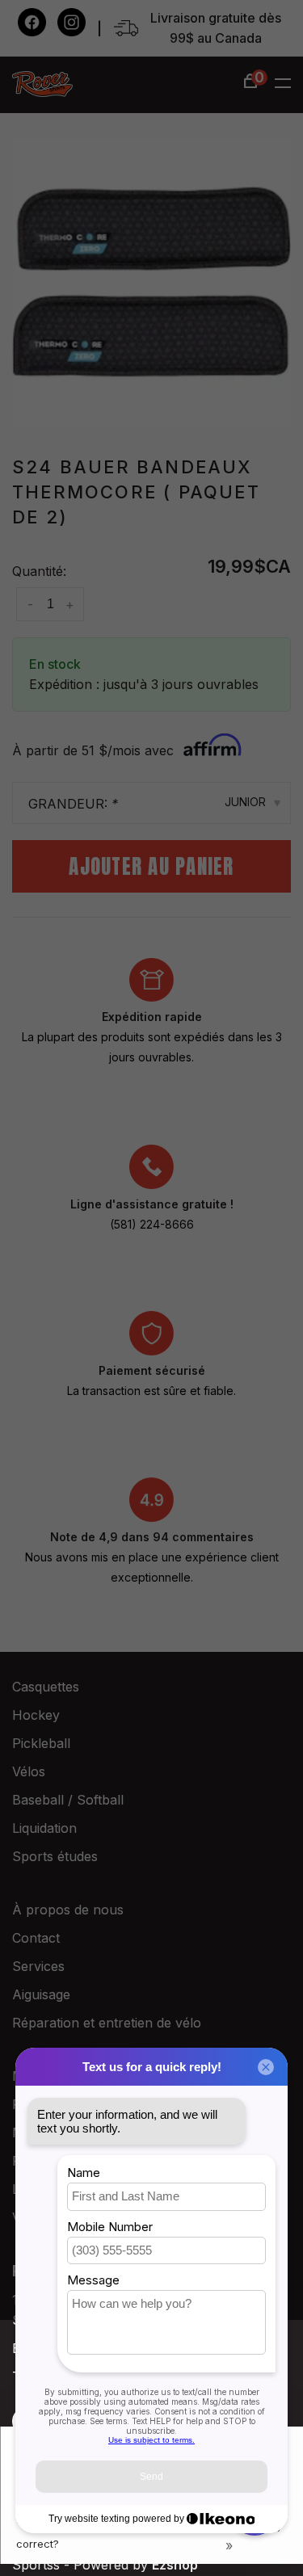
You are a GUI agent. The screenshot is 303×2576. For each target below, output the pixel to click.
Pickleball (41, 1743)
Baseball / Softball (68, 1800)
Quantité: (39, 571)
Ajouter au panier (151, 866)
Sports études (55, 1856)
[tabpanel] (151, 282)
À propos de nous (68, 1910)
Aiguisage (41, 1994)
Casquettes (46, 1687)
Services (38, 1966)
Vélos (29, 1771)
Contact (36, 1938)
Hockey (36, 1715)
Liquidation (44, 1828)
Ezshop (175, 2565)
